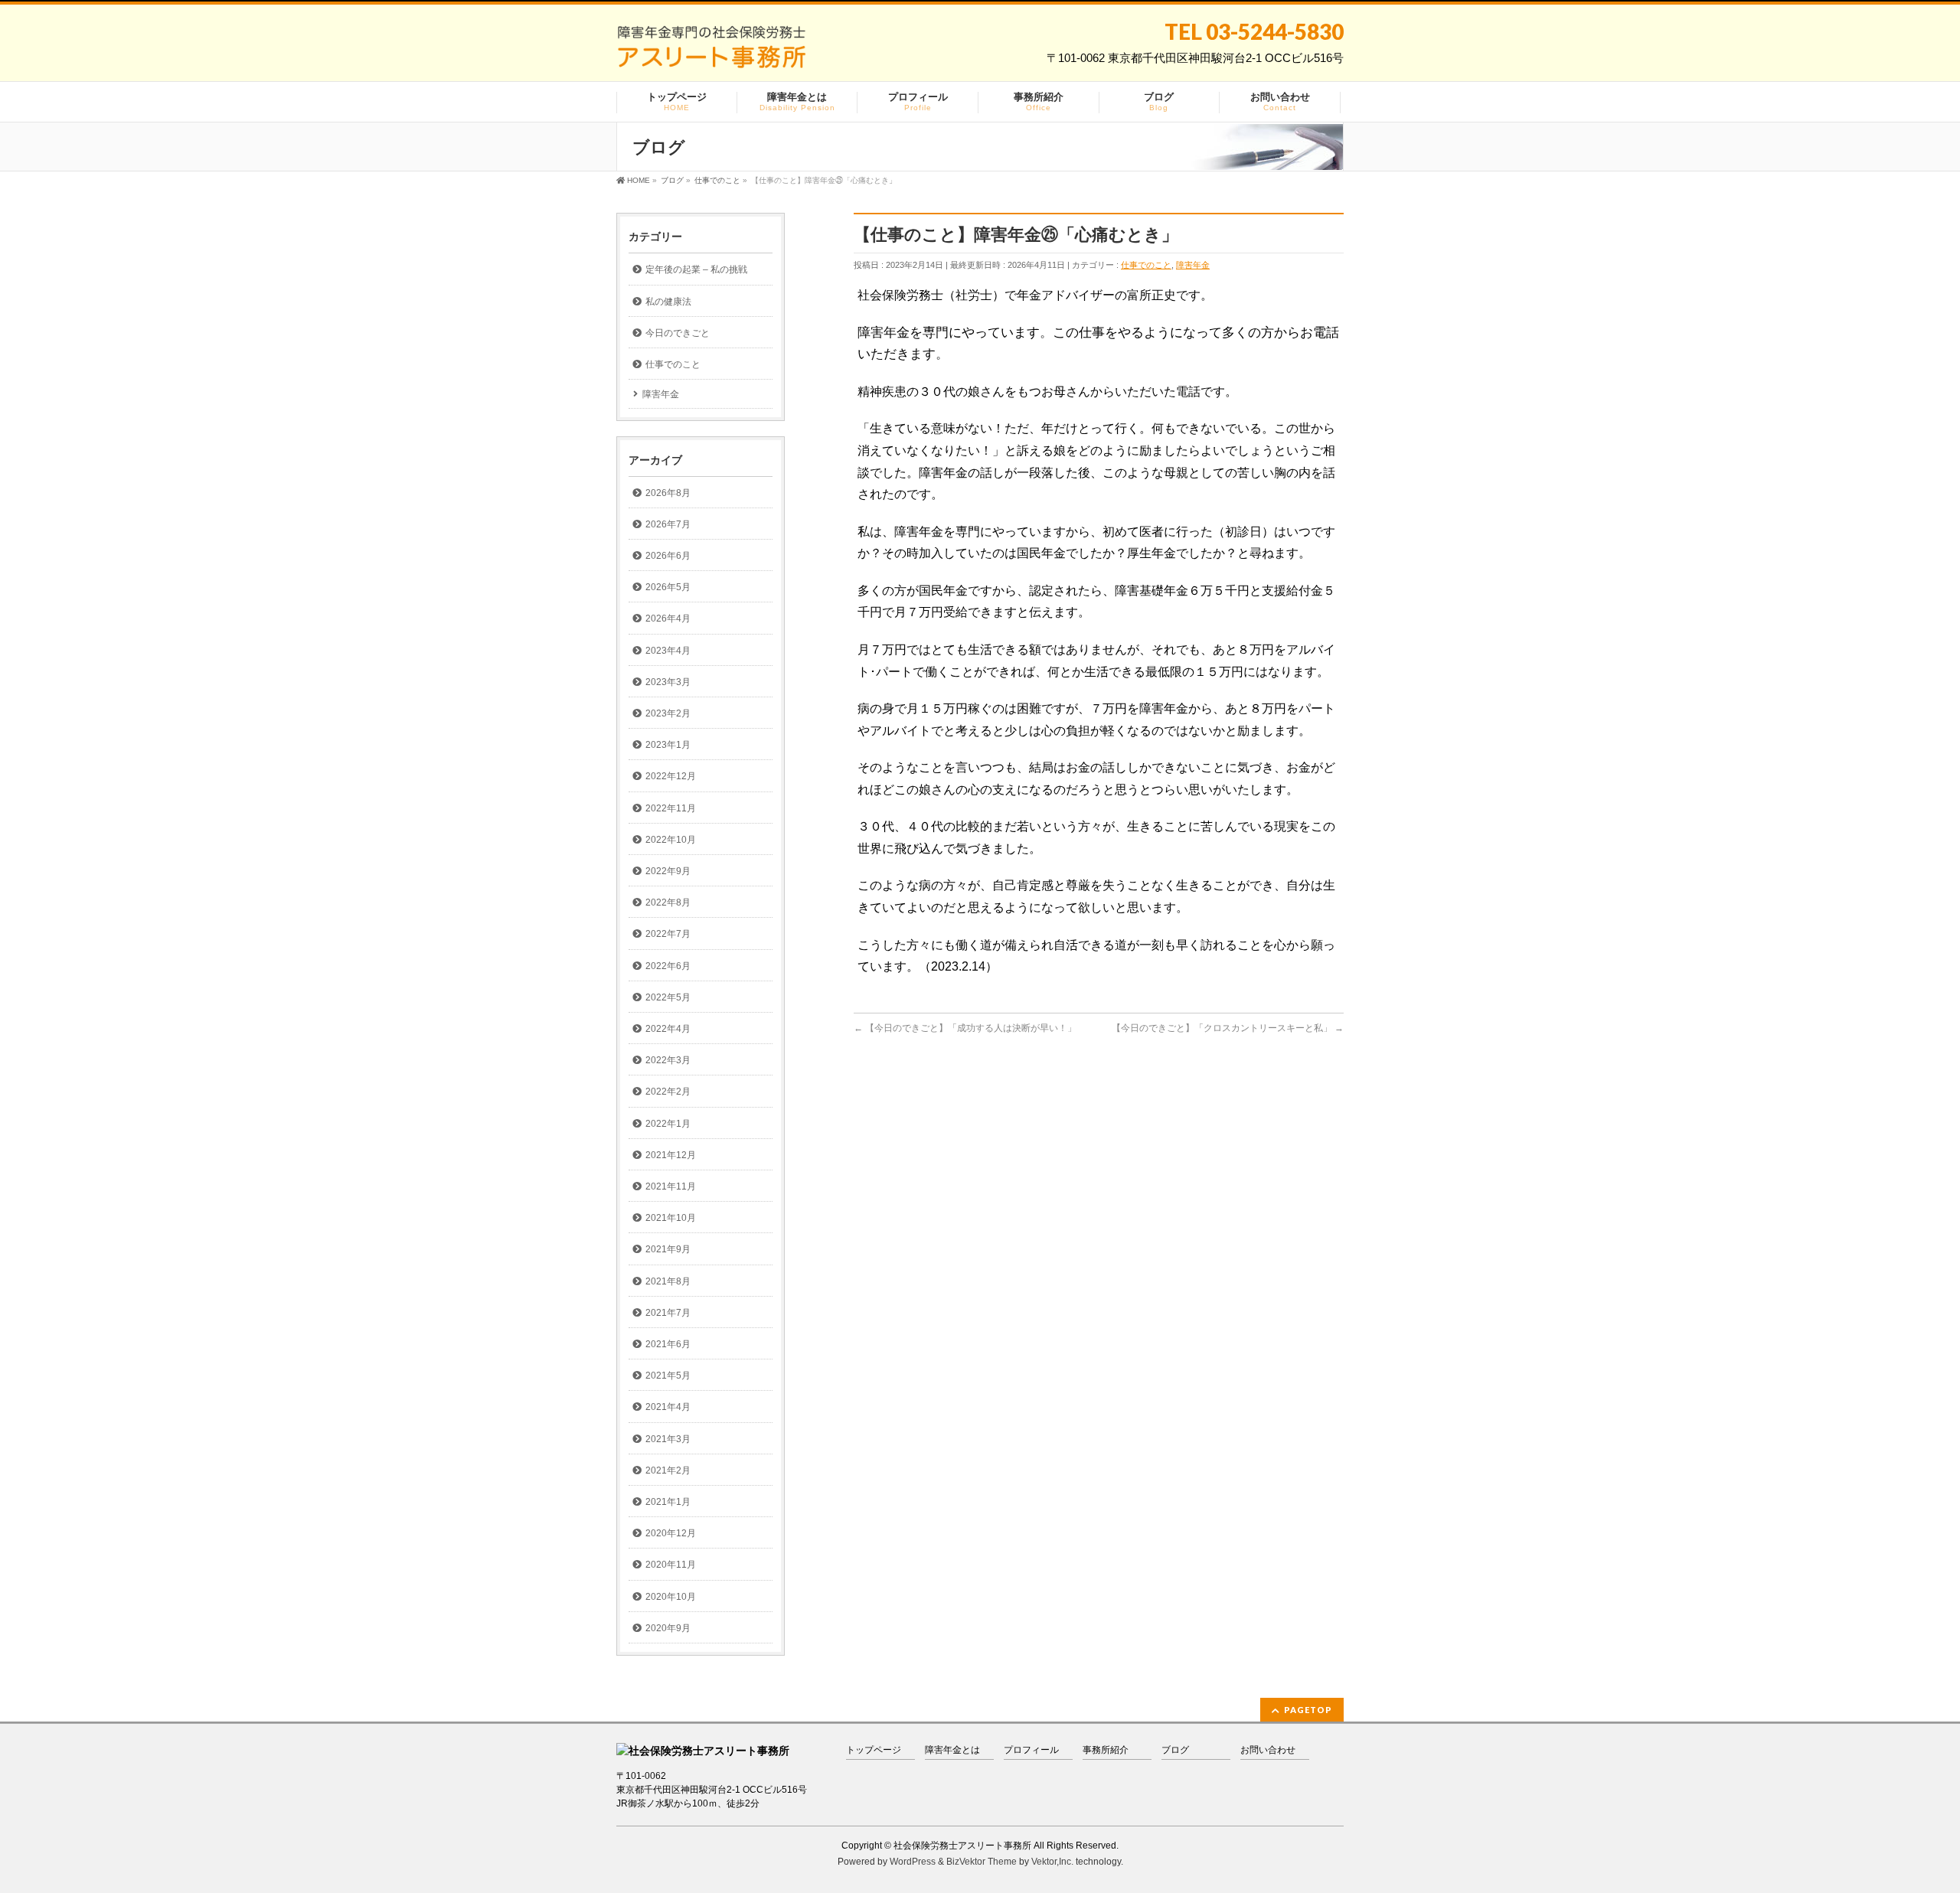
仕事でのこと (1146, 265)
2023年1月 (668, 745)
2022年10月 (671, 840)
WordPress (913, 1862)
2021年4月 (668, 1407)
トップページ (874, 1750)
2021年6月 (668, 1344)
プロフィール (1031, 1750)
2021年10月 (671, 1218)
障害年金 (1193, 265)
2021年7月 (668, 1313)
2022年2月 (668, 1092)
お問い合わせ (1268, 1750)
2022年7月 (668, 934)
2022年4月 (668, 1029)
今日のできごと (678, 333)
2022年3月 (668, 1060)
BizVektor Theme (982, 1862)
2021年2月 (668, 1470)
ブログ (1175, 1750)
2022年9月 (668, 871)
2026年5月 (668, 587)
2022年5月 (668, 997)
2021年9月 (668, 1249)
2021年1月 (668, 1502)
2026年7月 (668, 524)
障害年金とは (952, 1750)
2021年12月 (671, 1155)
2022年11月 (671, 808)
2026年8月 (668, 493)
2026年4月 (668, 618)
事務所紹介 (1106, 1750)
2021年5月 (668, 1376)
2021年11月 (671, 1186)
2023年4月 (668, 651)
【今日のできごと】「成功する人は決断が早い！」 (965, 1028)
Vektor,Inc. (1052, 1862)
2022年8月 (668, 902)
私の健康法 (668, 302)
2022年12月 (671, 776)
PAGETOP (1308, 1710)
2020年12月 (671, 1533)
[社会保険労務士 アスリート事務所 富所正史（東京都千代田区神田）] (711, 52)
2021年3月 (668, 1439)
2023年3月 (668, 682)
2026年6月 (668, 556)
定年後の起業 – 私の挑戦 (696, 269)
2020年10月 (671, 1597)
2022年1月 (668, 1124)
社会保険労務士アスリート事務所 (962, 1846)
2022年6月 (668, 966)
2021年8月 (668, 1281)
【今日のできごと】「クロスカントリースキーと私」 (1228, 1028)
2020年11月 (671, 1565)
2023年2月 (668, 713)
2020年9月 (668, 1628)
